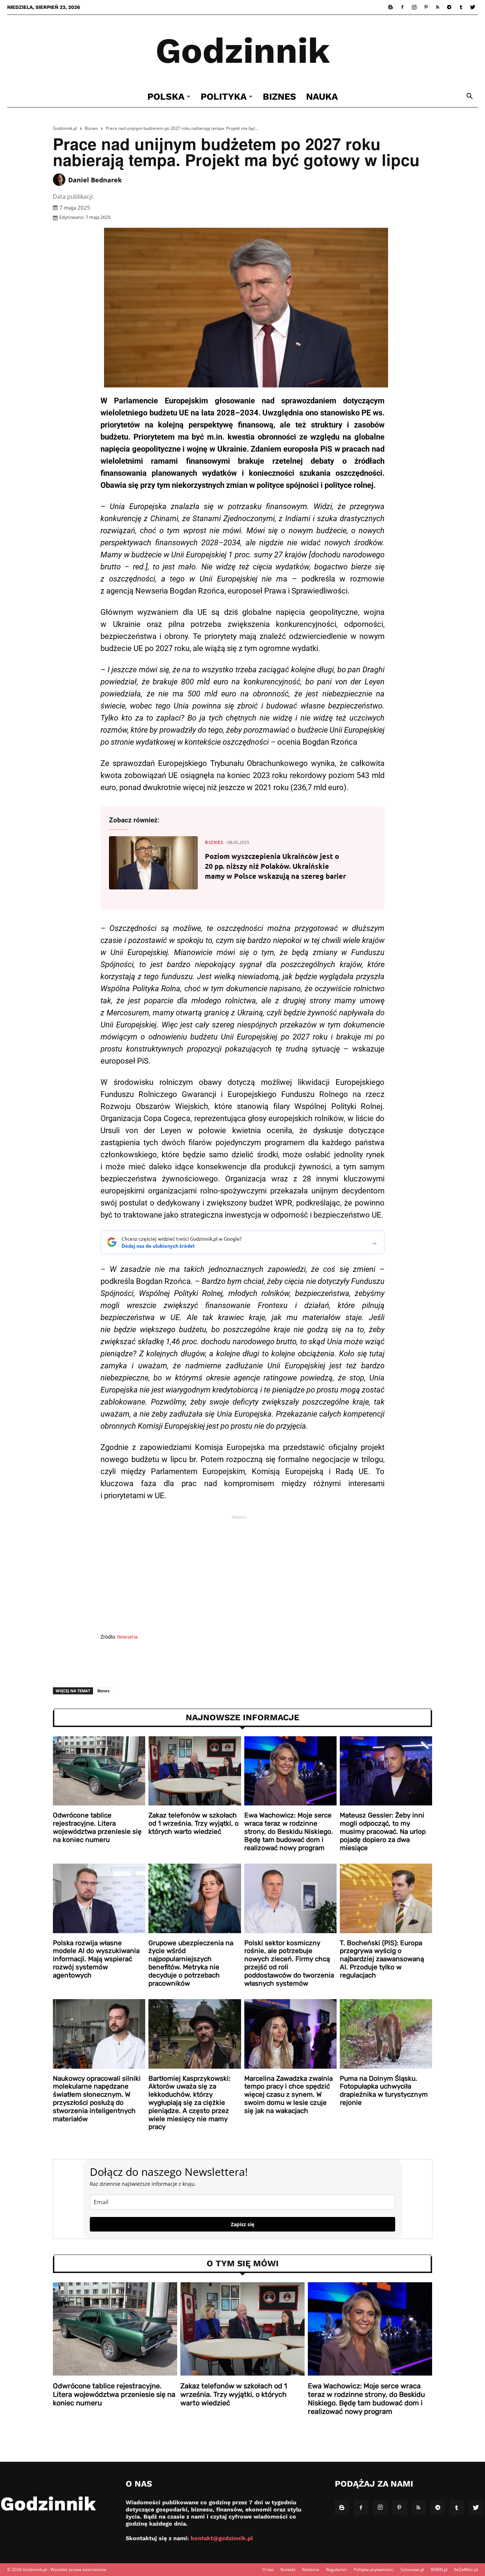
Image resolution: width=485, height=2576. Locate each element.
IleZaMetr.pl (466, 2569)
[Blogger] (391, 7)
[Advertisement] (243, 1576)
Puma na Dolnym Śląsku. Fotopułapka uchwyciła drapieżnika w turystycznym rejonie (384, 2090)
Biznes (279, 96)
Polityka (224, 96)
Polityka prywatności (374, 2569)
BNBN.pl (439, 2569)
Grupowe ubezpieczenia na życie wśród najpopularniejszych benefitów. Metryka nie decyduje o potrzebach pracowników (191, 1963)
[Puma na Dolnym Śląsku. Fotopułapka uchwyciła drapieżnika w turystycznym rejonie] (386, 2034)
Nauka (322, 96)
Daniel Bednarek (95, 180)
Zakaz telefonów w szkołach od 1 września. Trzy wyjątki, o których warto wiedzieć (194, 1823)
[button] (469, 97)
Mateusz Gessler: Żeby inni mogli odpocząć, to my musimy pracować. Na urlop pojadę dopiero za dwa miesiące (383, 1831)
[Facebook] (402, 7)
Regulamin (336, 2569)
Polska (166, 96)
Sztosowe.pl (412, 2569)
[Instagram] (414, 7)
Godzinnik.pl (65, 128)
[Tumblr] (461, 7)
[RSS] (437, 7)
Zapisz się (243, 2224)
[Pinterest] (426, 7)
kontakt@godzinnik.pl (222, 2538)
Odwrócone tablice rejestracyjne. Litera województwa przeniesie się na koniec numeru (97, 1827)
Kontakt (288, 2569)
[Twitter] (473, 7)
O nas (268, 2569)
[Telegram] (449, 7)
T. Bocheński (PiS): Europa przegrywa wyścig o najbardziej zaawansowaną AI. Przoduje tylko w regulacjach (382, 1959)
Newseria (127, 1637)
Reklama (311, 2569)
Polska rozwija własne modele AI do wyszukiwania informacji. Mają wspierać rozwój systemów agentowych (96, 1959)
